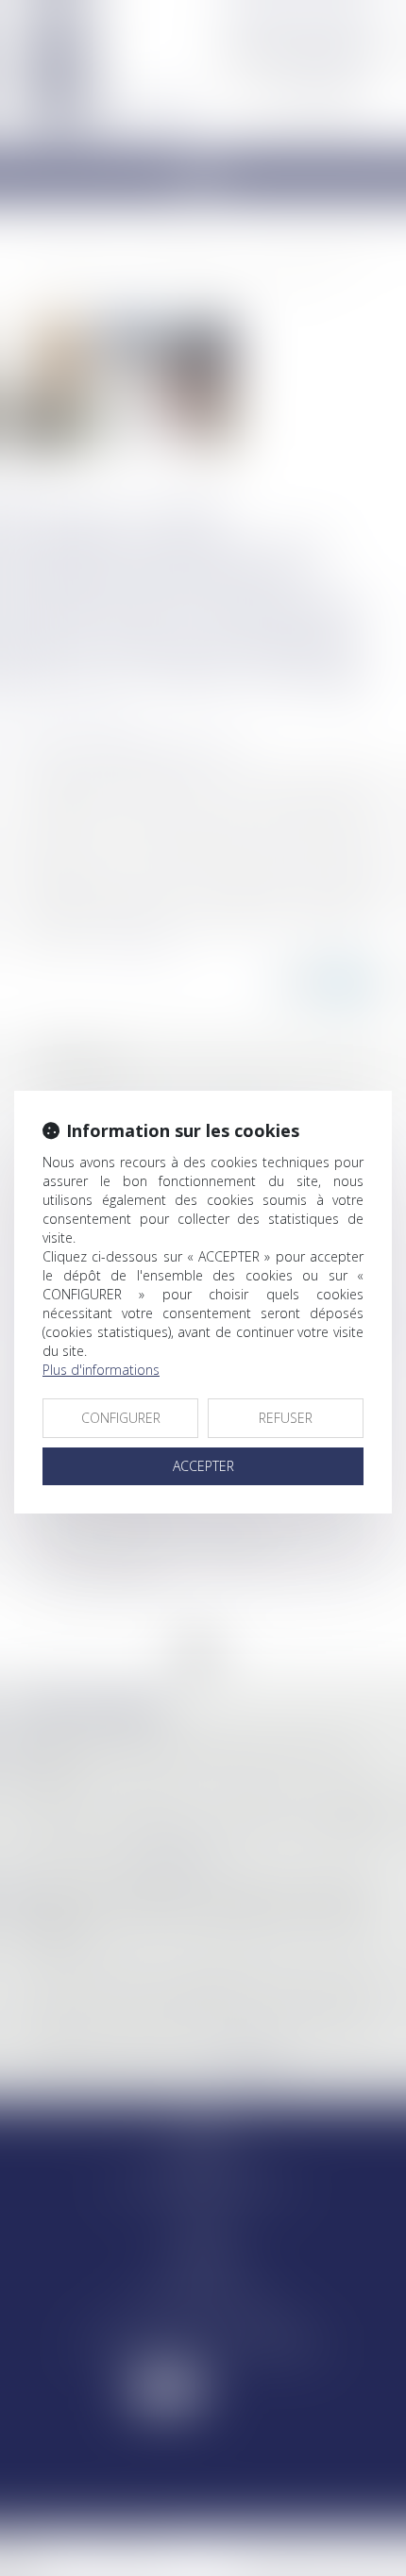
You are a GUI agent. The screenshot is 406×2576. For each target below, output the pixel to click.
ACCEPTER (203, 1466)
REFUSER (286, 1418)
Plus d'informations (101, 1370)
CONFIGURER (121, 1418)
